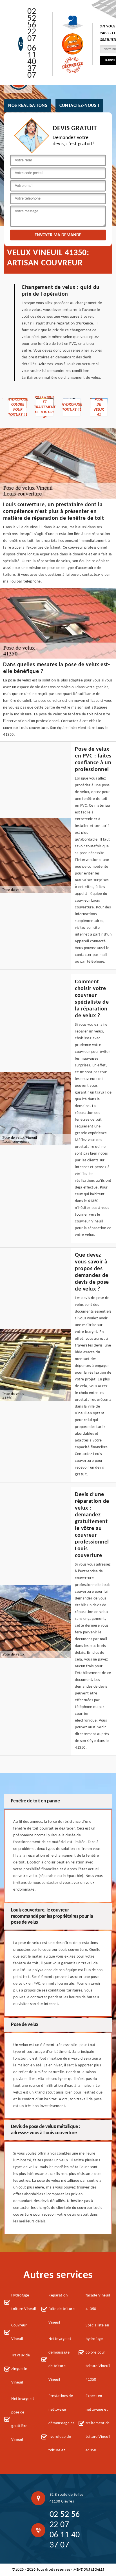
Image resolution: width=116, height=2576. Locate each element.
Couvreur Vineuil (19, 2332)
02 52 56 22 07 (32, 25)
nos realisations (28, 106)
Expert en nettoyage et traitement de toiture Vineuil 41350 (98, 2423)
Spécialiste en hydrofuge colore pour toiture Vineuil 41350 (98, 2353)
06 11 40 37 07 (32, 62)
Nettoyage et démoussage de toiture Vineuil (60, 2359)
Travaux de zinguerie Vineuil (21, 2369)
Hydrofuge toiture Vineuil (24, 2302)
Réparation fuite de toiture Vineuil (62, 2309)
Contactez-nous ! (79, 106)
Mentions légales (89, 2570)
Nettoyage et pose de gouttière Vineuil (23, 2419)
